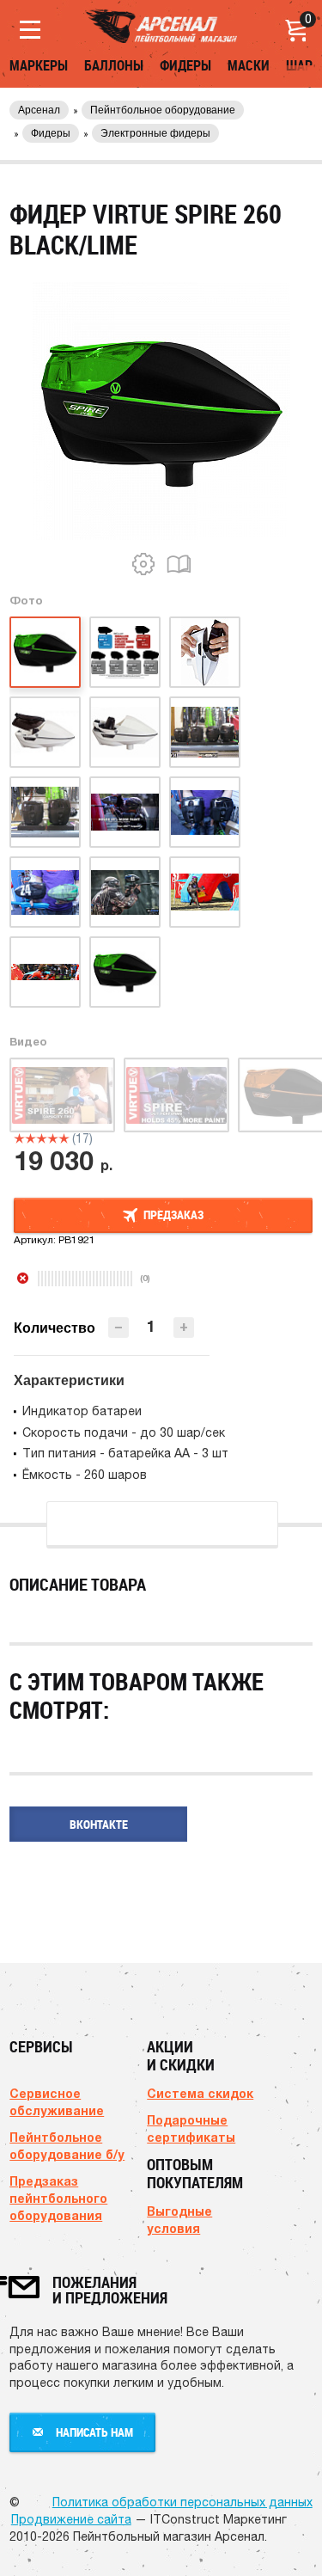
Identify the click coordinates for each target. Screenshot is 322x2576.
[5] (64, 1138)
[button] (184, 1328)
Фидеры (185, 65)
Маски (249, 65)
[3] (42, 1138)
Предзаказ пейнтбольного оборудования (58, 2198)
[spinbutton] (151, 1326)
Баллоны (114, 65)
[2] (30, 1138)
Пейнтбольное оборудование (163, 110)
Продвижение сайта (71, 2519)
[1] (19, 1138)
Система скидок (200, 2093)
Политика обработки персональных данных (182, 2502)
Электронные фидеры (155, 133)
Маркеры (39, 65)
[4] (53, 1138)
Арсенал (39, 110)
